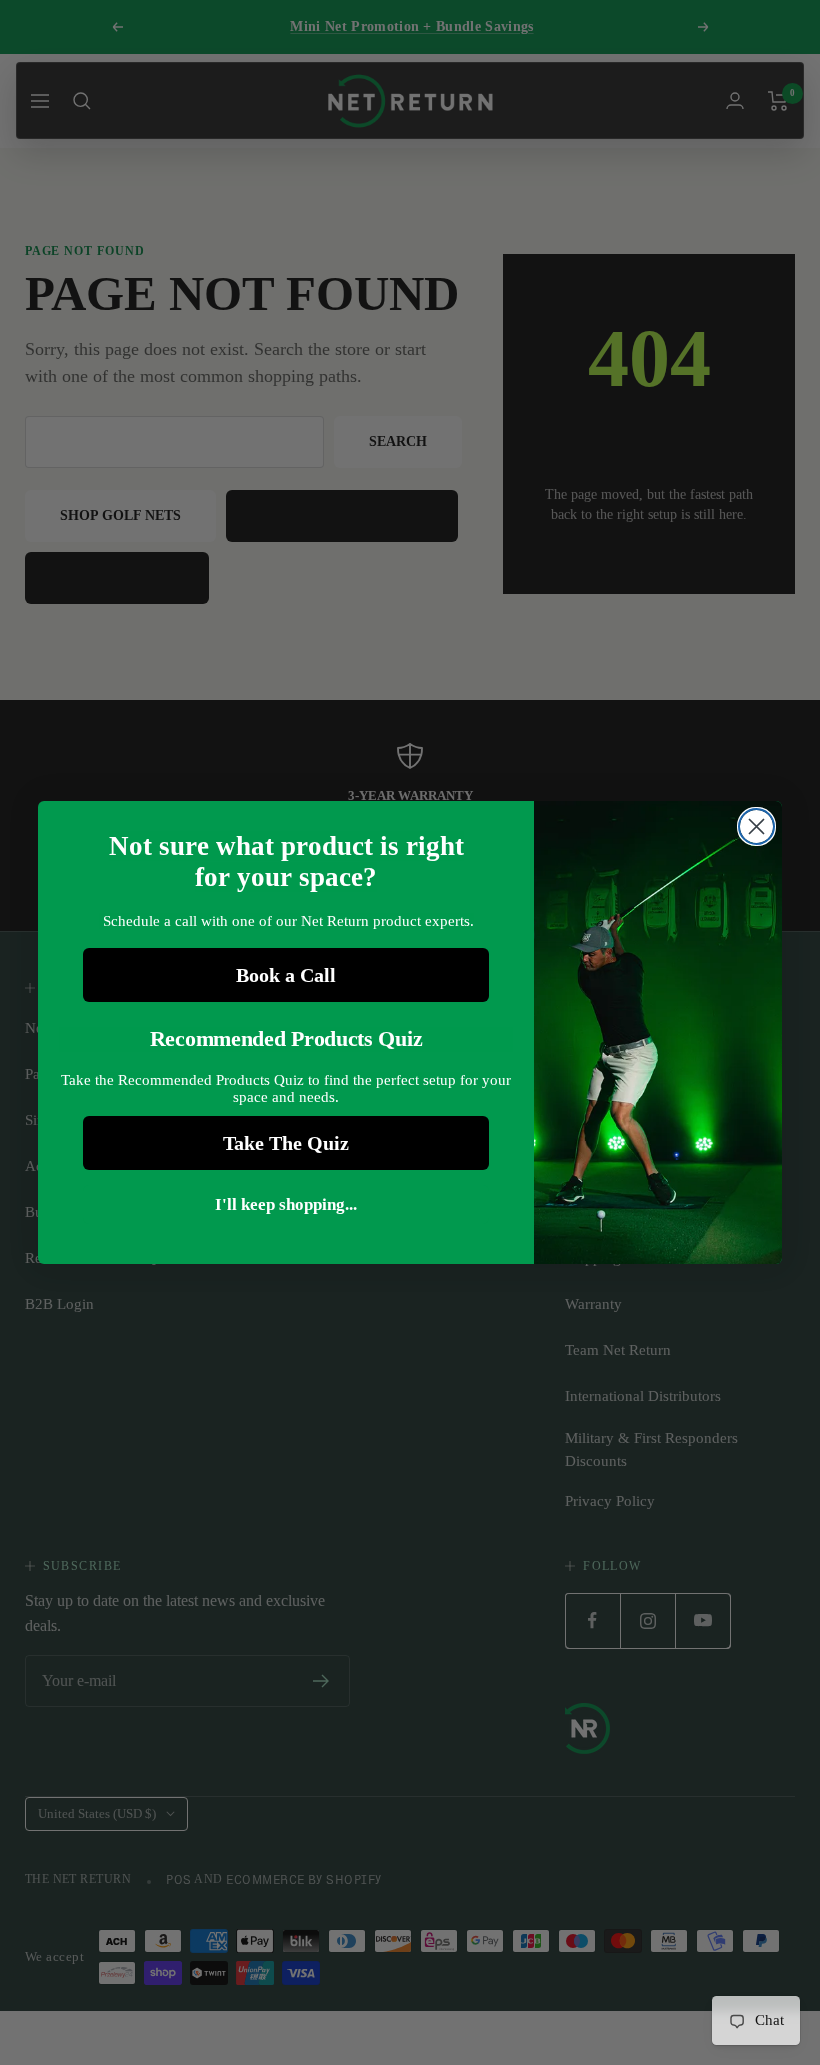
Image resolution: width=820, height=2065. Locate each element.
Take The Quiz (286, 1143)
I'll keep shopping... (286, 1204)
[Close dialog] (756, 826)
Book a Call (286, 975)
